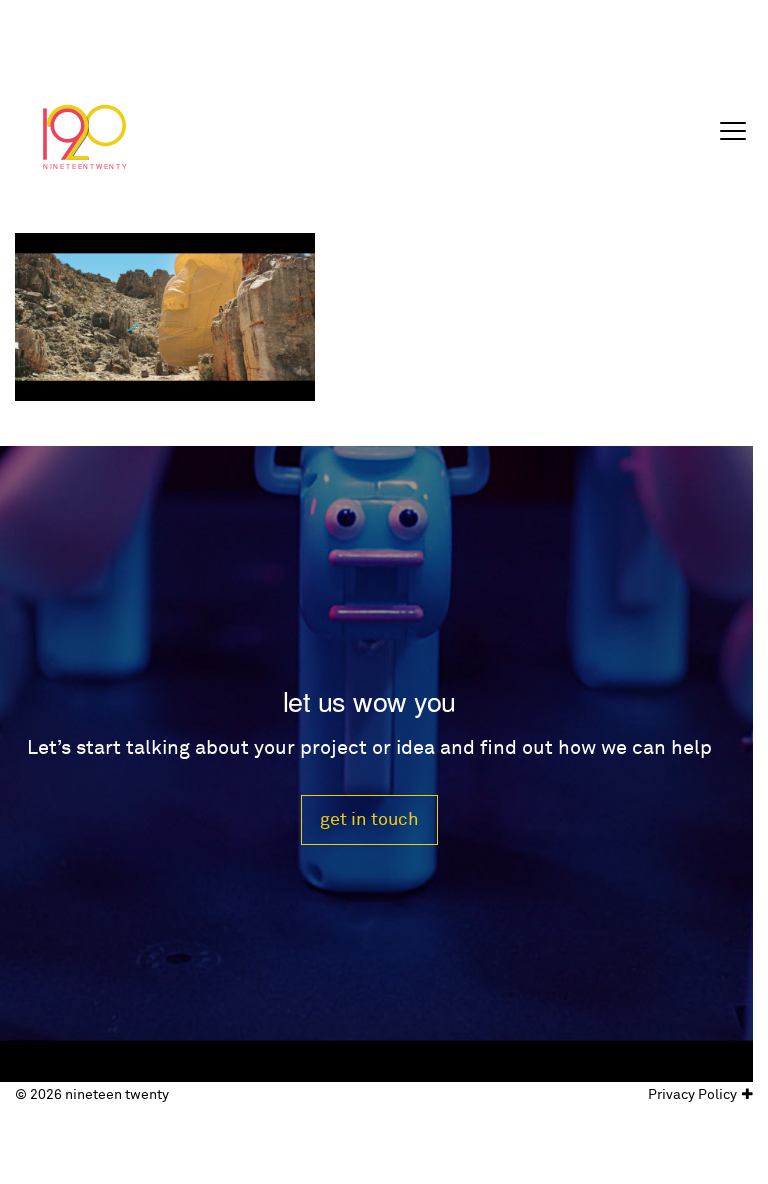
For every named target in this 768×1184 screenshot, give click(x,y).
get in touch (369, 819)
